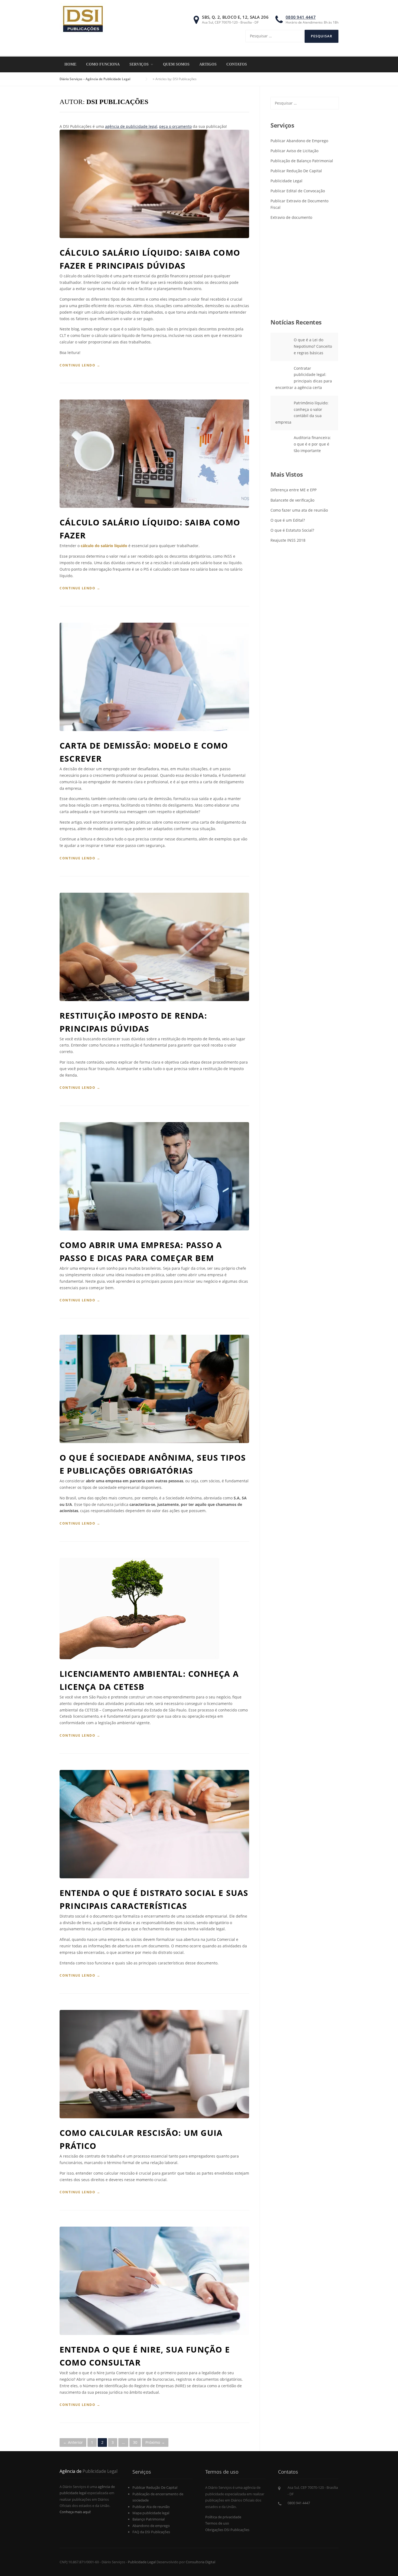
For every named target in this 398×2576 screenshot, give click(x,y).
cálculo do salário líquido (104, 546)
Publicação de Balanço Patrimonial (302, 161)
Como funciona (103, 64)
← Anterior (73, 2442)
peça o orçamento (175, 126)
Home (70, 64)
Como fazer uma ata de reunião (299, 510)
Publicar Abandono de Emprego (299, 141)
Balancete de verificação (292, 500)
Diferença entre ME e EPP (293, 490)
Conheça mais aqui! (75, 2512)
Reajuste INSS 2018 (288, 540)
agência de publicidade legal (131, 126)
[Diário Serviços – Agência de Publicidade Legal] (83, 19)
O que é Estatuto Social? (292, 530)
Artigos (208, 64)
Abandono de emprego (151, 2526)
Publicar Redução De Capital (296, 171)
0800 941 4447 (301, 17)
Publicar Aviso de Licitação (294, 151)
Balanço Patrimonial (149, 2519)
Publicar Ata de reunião (151, 2507)
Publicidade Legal (286, 181)
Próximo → (155, 2442)
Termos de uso (217, 2523)
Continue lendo (80, 365)
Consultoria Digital (200, 2562)
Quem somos (176, 64)
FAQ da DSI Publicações (151, 2532)
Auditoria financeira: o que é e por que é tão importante (312, 444)
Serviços (139, 64)
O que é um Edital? (288, 520)
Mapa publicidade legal (151, 2513)
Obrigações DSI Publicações (227, 2530)
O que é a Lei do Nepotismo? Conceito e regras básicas (313, 346)
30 (135, 2442)
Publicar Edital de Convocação (298, 191)
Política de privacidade (223, 2517)
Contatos (237, 64)
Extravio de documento (291, 217)
